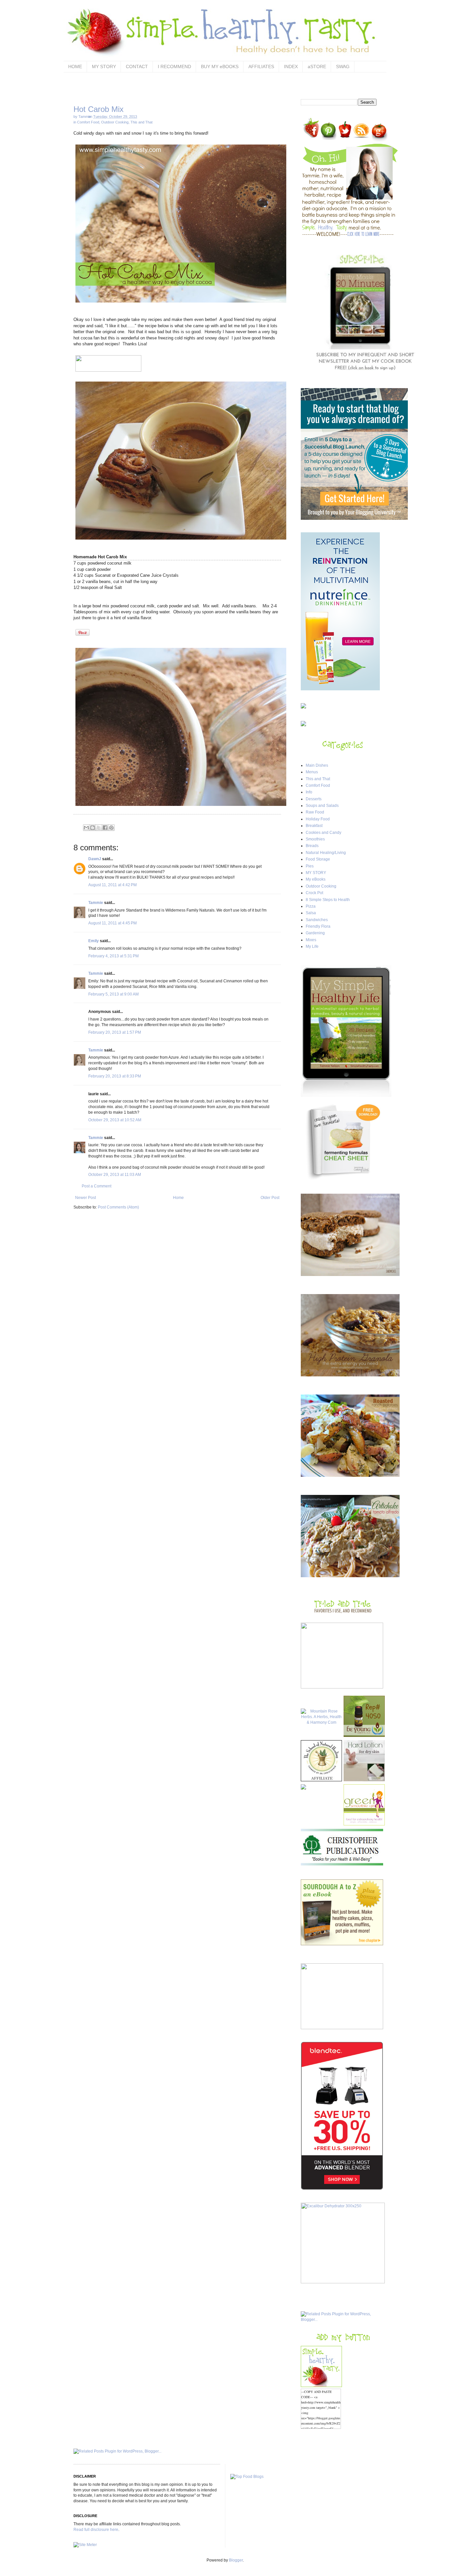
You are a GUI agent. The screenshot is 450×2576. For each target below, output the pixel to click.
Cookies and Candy (323, 833)
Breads (312, 846)
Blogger (236, 2560)
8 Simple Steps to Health (328, 900)
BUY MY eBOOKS (220, 66)
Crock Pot (314, 893)
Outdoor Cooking (115, 122)
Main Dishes (317, 765)
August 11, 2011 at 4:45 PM (112, 923)
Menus (312, 772)
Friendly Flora (318, 926)
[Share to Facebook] (105, 828)
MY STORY (104, 66)
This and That (141, 122)
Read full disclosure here (96, 2530)
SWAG (343, 66)
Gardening (315, 933)
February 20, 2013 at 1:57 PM (115, 1032)
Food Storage (318, 859)
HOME (75, 66)
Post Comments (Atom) (118, 1207)
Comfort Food (88, 122)
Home (178, 1198)
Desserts (314, 799)
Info (309, 792)
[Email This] (86, 828)
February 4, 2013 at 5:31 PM (113, 956)
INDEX (291, 66)
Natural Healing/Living (326, 853)
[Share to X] (99, 828)
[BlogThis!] (93, 828)
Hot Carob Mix (98, 109)
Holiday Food (318, 819)
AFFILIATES (261, 66)
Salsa (311, 913)
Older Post (270, 1198)
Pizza (311, 906)
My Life (312, 946)
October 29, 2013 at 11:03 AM (115, 1175)
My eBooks (316, 879)
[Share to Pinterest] (111, 828)
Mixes (311, 940)
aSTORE (317, 66)
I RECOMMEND (174, 66)
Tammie (96, 903)
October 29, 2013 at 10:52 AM (115, 1120)
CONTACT (137, 66)
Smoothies (315, 839)
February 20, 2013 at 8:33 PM (115, 1076)
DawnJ (95, 859)
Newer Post (85, 1198)
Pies (310, 866)
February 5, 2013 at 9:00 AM (113, 994)
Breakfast (314, 826)
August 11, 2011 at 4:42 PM (112, 885)
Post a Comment (97, 1186)
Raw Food (315, 812)
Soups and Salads (322, 806)
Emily (94, 941)
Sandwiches (317, 920)
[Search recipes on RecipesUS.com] (247, 2477)
